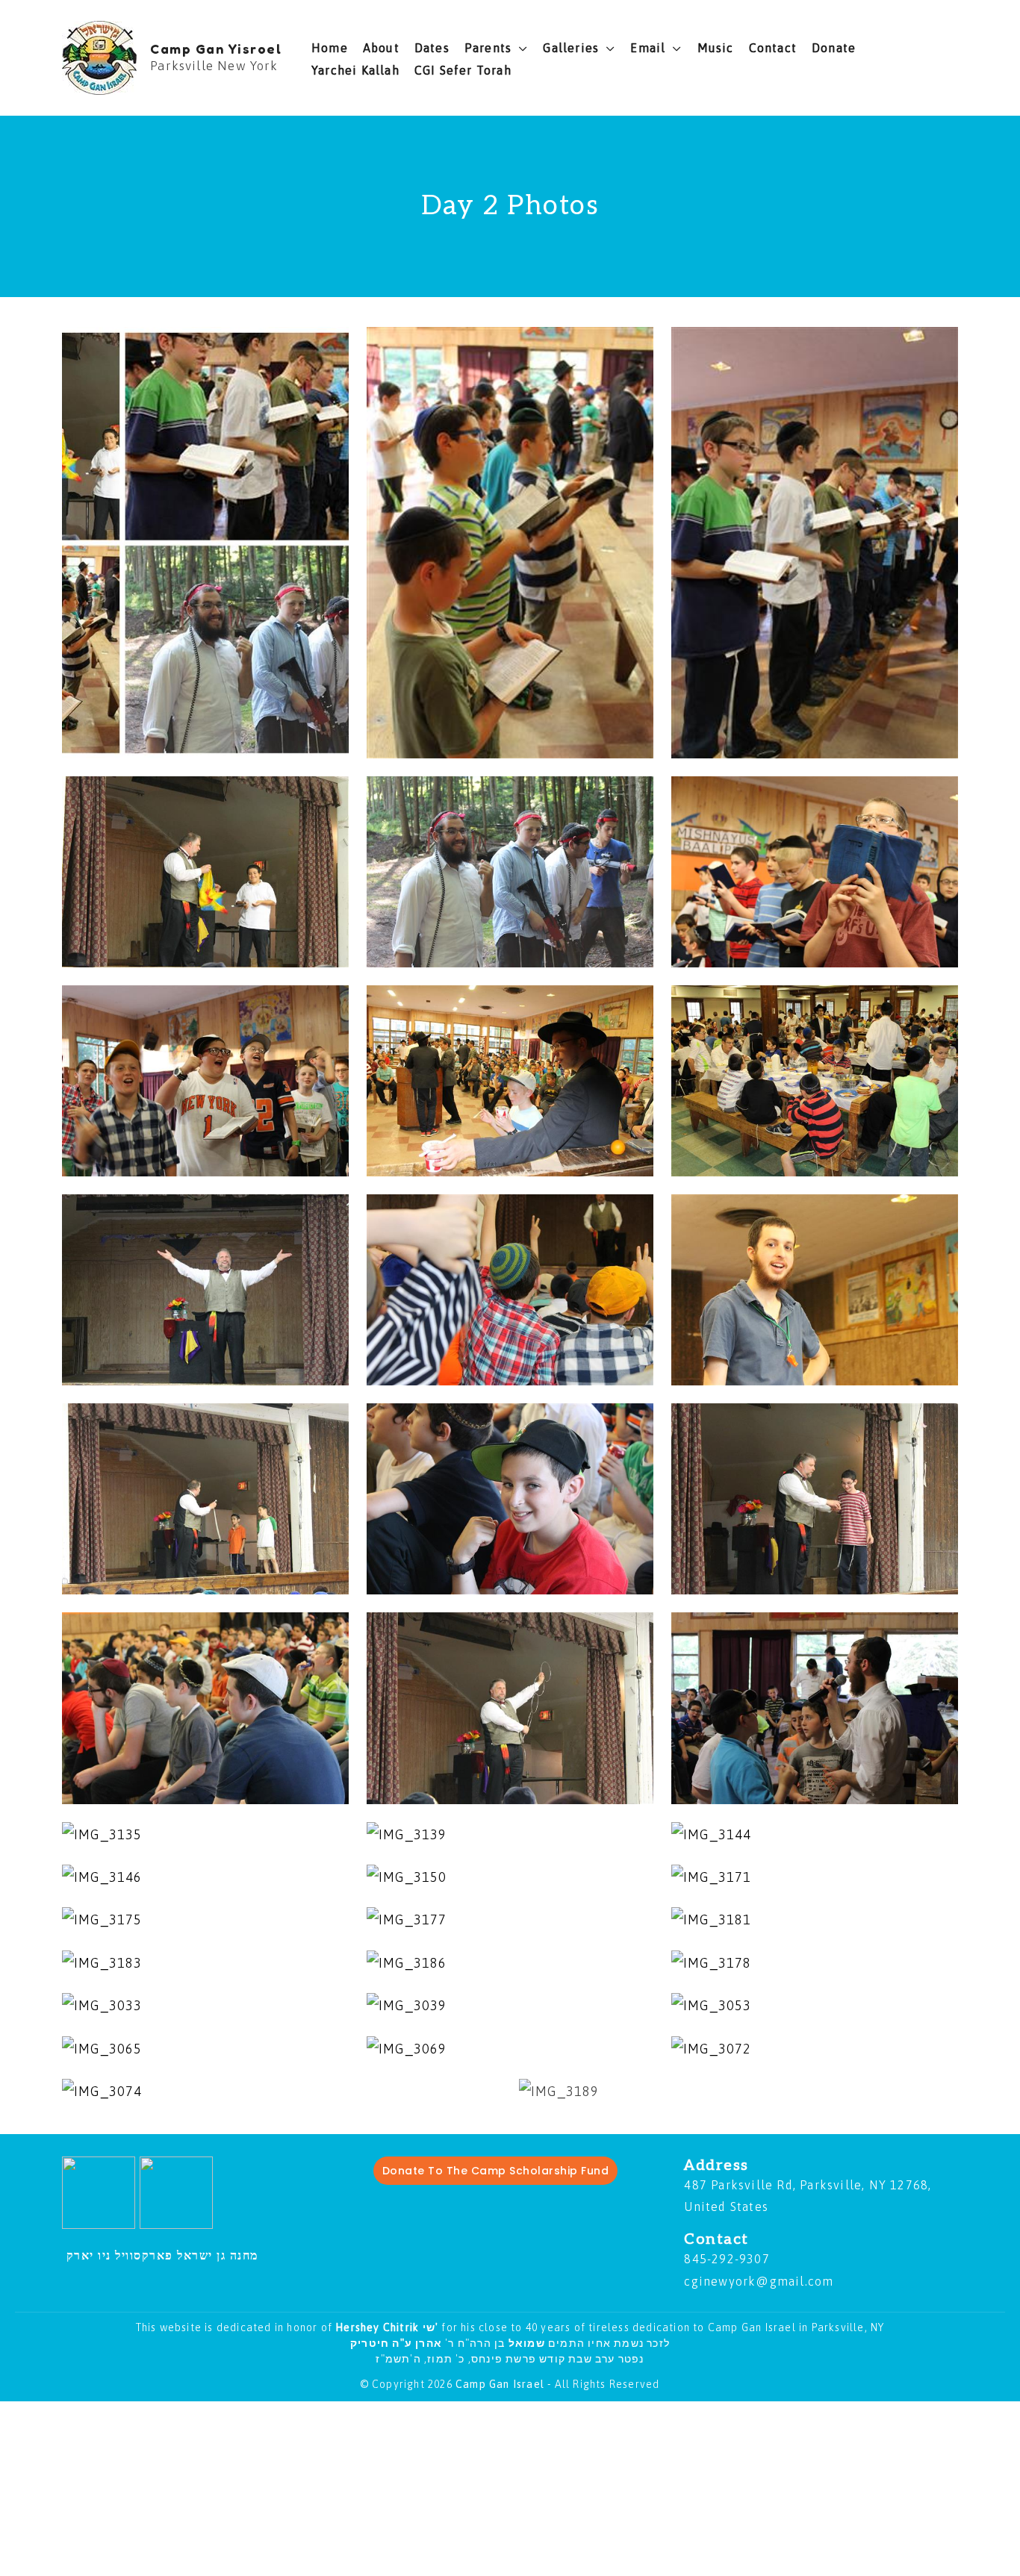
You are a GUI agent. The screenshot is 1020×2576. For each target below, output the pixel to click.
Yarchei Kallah (355, 70)
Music (716, 48)
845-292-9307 (727, 2259)
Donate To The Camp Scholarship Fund (496, 2171)
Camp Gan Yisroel (216, 49)
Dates (432, 48)
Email (648, 48)
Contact (773, 48)
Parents (488, 48)
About (381, 48)
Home (330, 48)
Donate (834, 48)
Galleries (571, 48)
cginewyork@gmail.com (759, 2281)
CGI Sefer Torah (463, 70)
